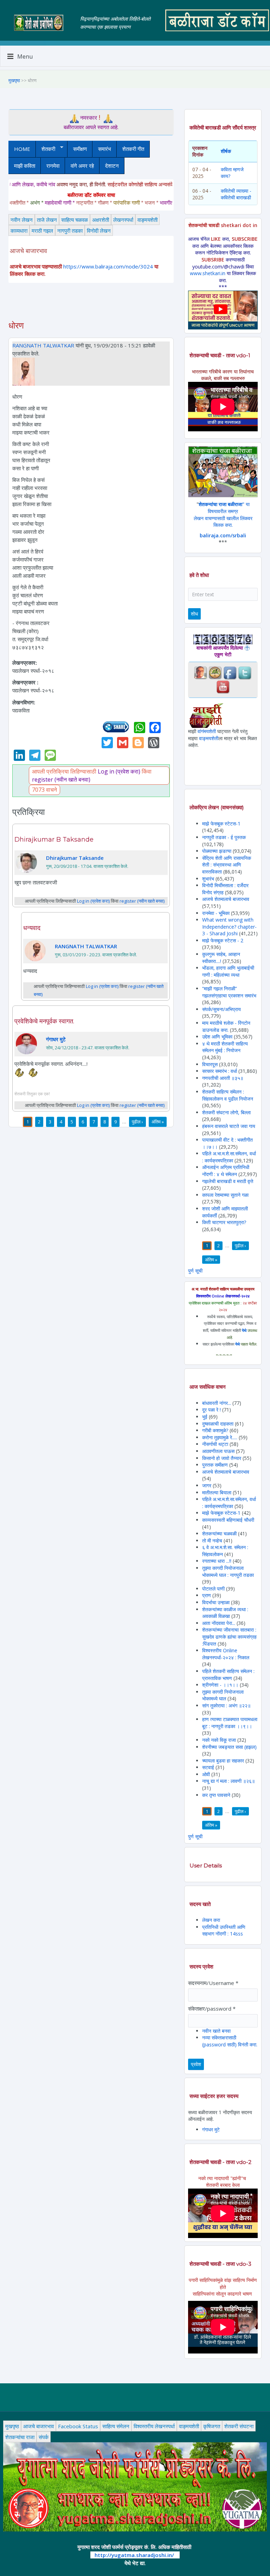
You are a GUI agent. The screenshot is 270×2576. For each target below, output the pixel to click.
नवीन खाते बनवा (216, 2031)
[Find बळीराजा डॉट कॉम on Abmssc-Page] (215, 672)
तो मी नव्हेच (212, 1541)
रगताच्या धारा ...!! (217, 1561)
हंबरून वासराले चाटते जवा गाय (229, 1126)
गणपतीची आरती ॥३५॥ (223, 1078)
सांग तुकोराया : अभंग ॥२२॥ (226, 1705)
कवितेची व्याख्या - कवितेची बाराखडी (236, 194)
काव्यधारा (19, 231)
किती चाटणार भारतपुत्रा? (224, 1222)
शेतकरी (46, 149)
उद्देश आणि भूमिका (217, 1037)
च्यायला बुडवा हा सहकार (223, 1761)
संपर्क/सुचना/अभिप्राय (221, 1009)
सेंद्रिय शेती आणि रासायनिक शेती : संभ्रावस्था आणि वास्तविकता (227, 865)
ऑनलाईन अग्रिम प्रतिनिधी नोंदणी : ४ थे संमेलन (226, 1171)
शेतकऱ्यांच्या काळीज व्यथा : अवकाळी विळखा (225, 1613)
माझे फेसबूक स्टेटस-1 (221, 824)
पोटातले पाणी (213, 1589)
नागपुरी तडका (70, 231)
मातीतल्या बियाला (217, 1492)
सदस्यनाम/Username (213, 1983)
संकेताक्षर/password (212, 2009)
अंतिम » (158, 1122)
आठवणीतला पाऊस (219, 1451)
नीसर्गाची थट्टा (215, 1444)
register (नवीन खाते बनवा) (61, 779)
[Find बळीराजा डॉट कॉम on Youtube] (223, 686)
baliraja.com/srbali (223, 535)
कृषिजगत (212, 2426)
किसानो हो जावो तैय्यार (222, 1458)
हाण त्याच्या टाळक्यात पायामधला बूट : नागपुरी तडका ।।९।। (230, 1723)
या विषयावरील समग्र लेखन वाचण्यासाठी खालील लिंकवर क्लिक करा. (223, 514)
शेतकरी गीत (133, 149)
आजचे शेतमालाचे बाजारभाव (226, 899)
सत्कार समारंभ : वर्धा (220, 1071)
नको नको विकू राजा (219, 1740)
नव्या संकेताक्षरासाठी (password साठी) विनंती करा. (230, 2041)
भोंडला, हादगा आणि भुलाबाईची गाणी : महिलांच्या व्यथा (228, 971)
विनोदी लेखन (99, 231)
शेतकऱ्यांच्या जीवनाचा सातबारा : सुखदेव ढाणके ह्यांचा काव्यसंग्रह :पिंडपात (229, 1636)
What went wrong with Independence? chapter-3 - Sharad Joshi (229, 927)
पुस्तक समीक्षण (215, 1465)
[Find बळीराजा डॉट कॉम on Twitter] (245, 672)
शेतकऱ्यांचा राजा (20, 2437)
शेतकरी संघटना (239, 2426)
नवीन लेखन (22, 220)
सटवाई (209, 1767)
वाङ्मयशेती (147, 220)
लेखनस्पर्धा (123, 220)
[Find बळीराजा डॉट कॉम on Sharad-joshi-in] (200, 672)
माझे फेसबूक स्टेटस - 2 (223, 940)
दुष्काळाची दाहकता (218, 1424)
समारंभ (105, 149)
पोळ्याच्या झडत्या (217, 851)
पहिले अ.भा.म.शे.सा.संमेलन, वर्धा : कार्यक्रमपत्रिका (229, 1157)
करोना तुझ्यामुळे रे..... (220, 1437)
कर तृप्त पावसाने (216, 1795)
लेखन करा (211, 1920)
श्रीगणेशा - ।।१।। (220, 1685)
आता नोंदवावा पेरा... (219, 1623)
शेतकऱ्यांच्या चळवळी (219, 1533)
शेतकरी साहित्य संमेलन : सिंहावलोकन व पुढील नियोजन (228, 1095)
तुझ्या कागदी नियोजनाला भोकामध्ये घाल (223, 1695)
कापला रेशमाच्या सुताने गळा (225, 1195)
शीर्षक (226, 151)
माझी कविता (25, 166)
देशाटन (112, 166)
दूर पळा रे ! (211, 1410)
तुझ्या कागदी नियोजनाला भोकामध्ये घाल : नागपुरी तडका (228, 1571)
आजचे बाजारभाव (38, 2426)
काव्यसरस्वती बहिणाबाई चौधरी (228, 1520)
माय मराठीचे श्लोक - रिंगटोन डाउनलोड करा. (226, 1026)
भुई (205, 1417)
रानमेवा (53, 166)
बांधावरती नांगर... (217, 1403)
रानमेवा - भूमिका (216, 913)
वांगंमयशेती (207, 731)
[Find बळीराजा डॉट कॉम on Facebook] (230, 672)
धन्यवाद (32, 928)
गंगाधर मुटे (56, 1039)
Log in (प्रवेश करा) (119, 771)
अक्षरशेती (101, 220)
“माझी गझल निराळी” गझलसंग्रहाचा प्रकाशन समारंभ (229, 992)
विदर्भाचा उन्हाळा (217, 1602)
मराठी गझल (42, 231)
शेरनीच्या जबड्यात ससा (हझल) (229, 1747)
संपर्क (44, 2437)
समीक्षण (80, 149)
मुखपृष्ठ (14, 80)
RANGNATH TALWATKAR (43, 345)
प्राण (207, 1595)
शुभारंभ (208, 879)
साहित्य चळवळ (75, 220)
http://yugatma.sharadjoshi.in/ (134, 2555)
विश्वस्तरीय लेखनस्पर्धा (154, 2426)
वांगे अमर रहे (82, 166)
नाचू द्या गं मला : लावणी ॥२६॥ (229, 1781)
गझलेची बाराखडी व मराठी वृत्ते (228, 1181)
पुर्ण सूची (195, 1271)
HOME (22, 149)
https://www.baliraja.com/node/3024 (108, 266)
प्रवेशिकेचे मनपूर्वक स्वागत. (44, 1021)
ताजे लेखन (47, 220)
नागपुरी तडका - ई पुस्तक (224, 837)
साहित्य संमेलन (116, 2426)
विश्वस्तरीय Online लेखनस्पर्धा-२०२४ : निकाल (226, 1654)
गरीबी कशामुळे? (215, 1430)
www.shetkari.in (208, 273)
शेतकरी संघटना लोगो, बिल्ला (226, 1112)
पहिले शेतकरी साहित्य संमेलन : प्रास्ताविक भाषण (228, 1675)
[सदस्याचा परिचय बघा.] (24, 371)
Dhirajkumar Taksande (75, 858)
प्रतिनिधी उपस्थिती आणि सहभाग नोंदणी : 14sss (224, 1930)
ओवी (206, 1774)
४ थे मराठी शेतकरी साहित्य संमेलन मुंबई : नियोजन (225, 1047)
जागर (207, 1485)
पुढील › (137, 1122)
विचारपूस (210, 1064)
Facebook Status (78, 2426)
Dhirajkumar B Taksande (54, 839)
